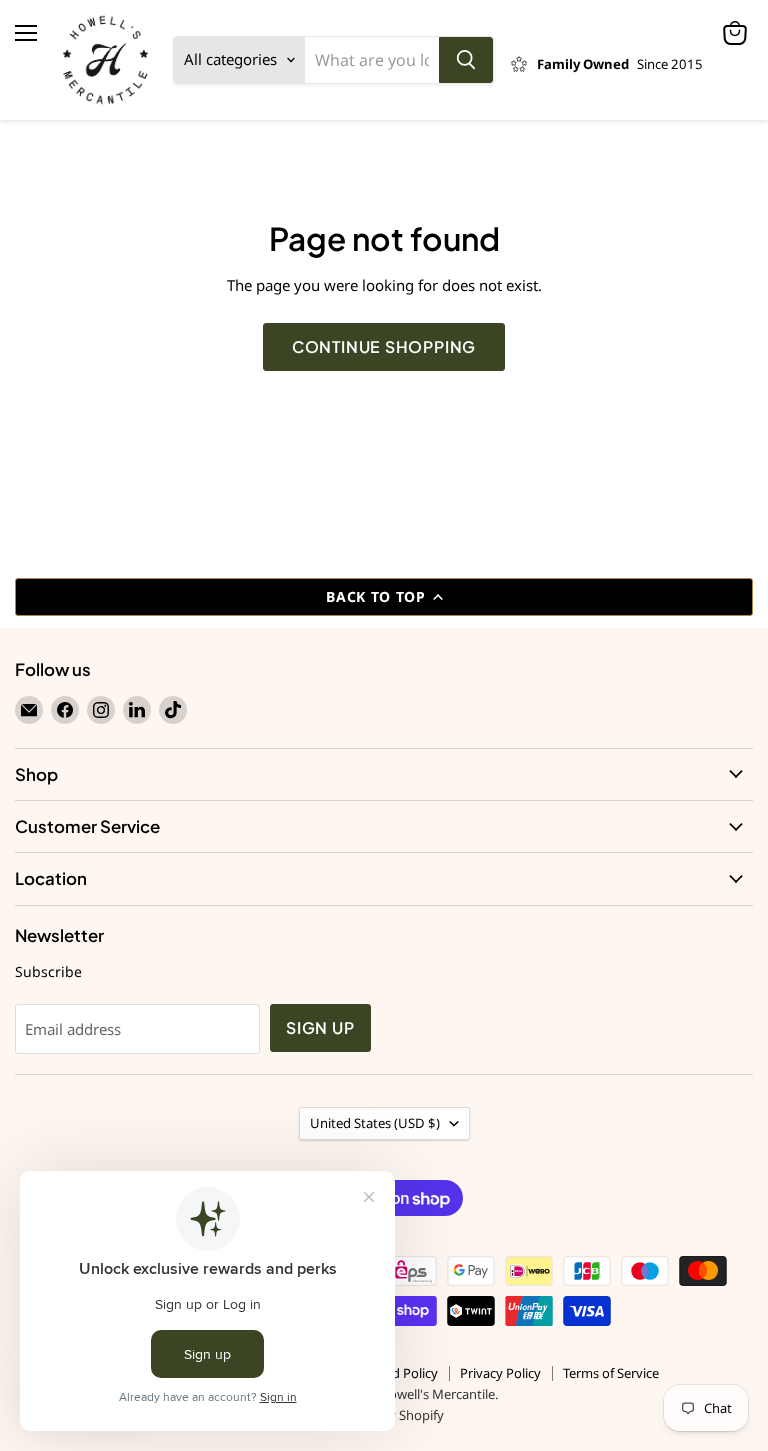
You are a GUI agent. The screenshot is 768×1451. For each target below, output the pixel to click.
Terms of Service (611, 1373)
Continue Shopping (384, 347)
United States (375, 1123)
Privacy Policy (500, 1373)
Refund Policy (397, 1373)
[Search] (466, 60)
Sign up (320, 1028)
